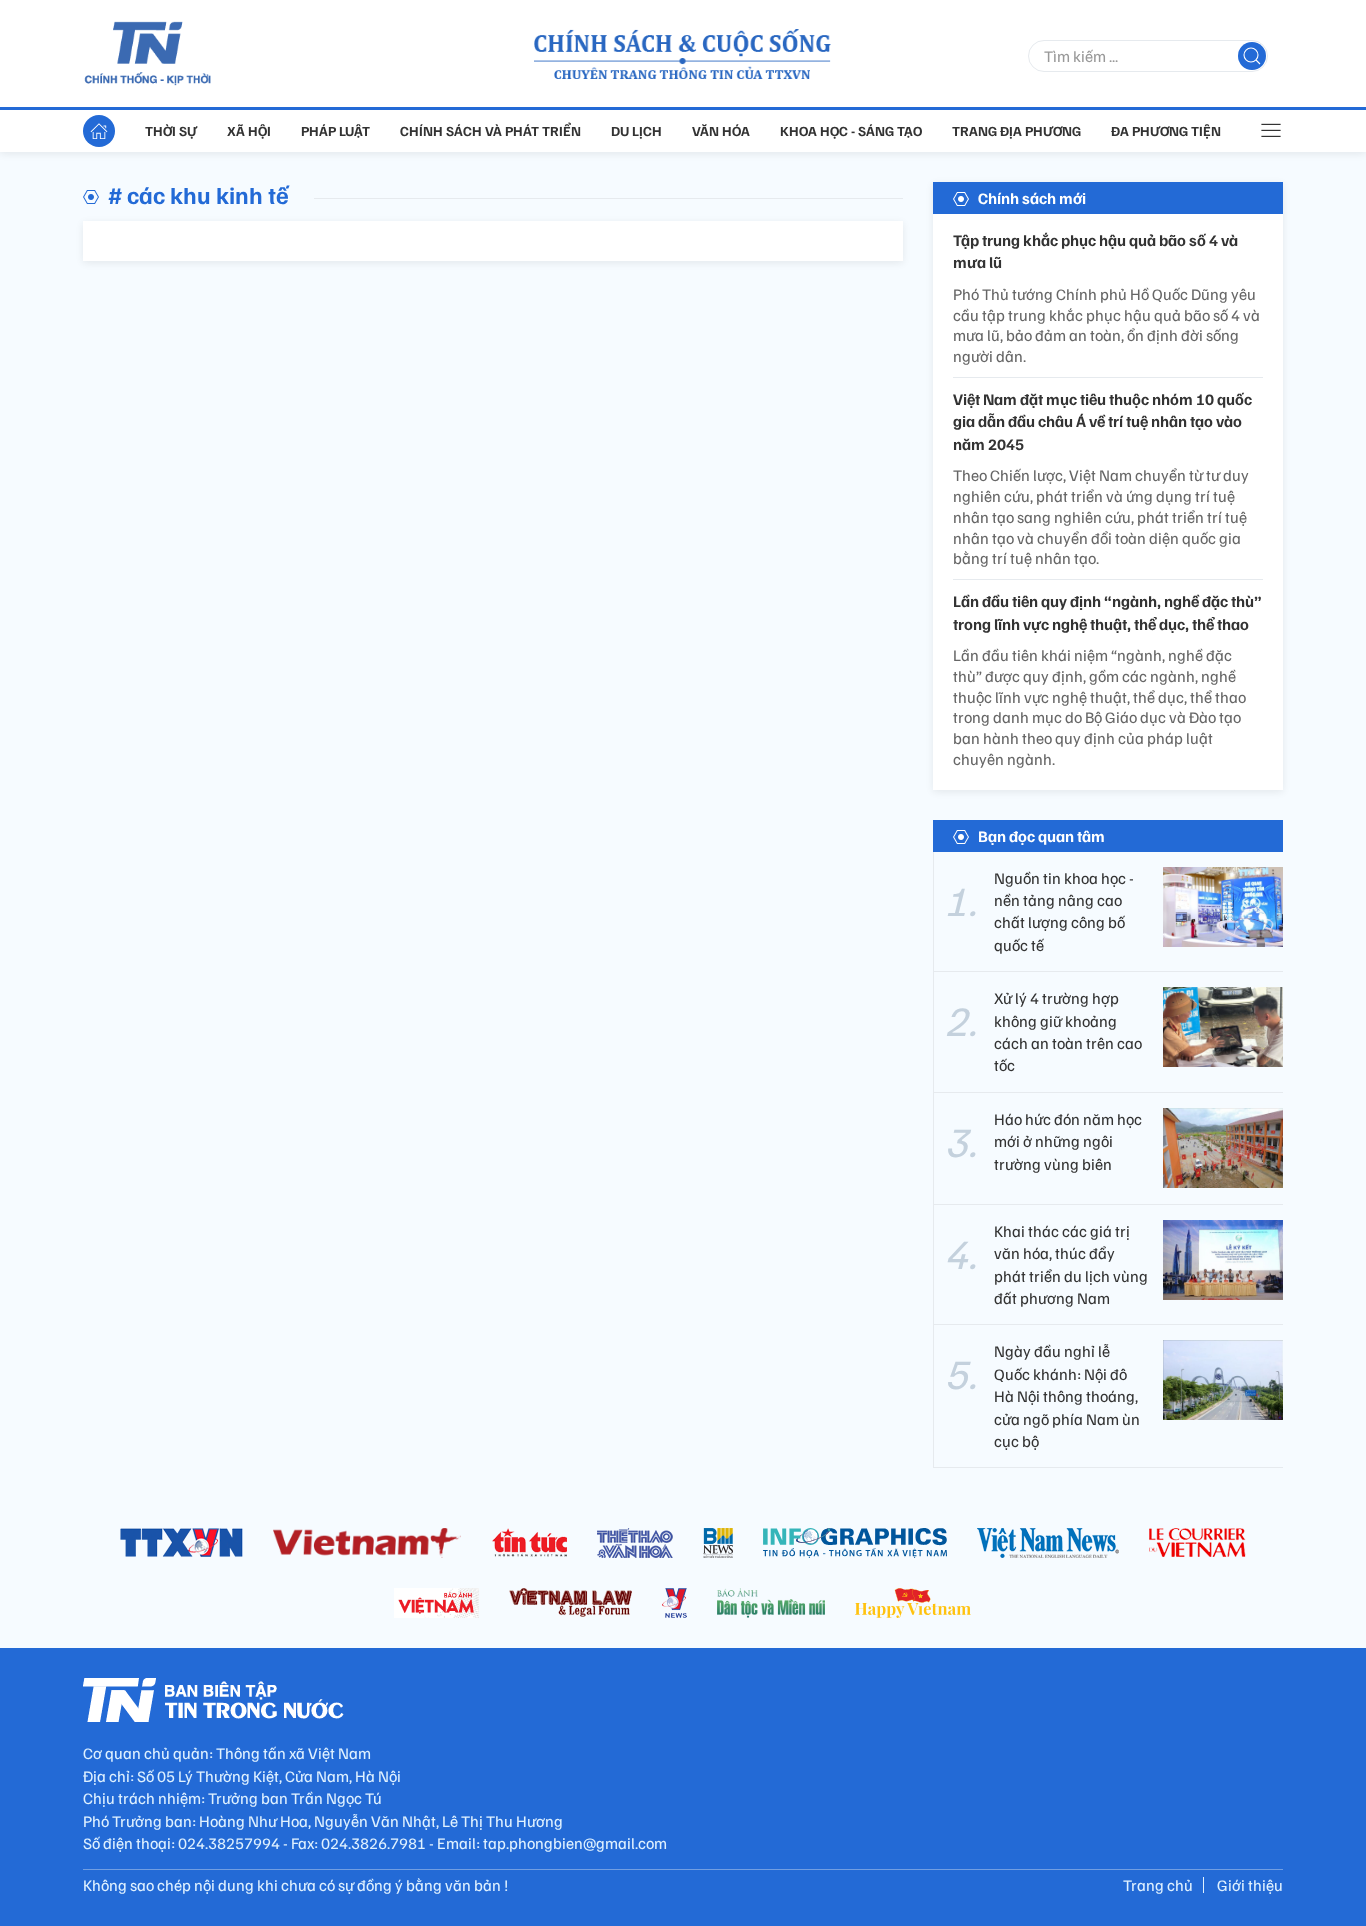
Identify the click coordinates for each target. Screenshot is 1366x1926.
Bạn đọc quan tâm (1041, 836)
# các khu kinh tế (198, 194)
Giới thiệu (1250, 1885)
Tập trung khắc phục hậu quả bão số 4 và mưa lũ (1095, 251)
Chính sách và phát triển (490, 130)
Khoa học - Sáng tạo (851, 130)
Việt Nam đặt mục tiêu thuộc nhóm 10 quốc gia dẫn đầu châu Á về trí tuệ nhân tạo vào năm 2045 (1102, 421)
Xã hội (249, 130)
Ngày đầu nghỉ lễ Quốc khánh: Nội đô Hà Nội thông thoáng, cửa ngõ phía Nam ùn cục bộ (1067, 1396)
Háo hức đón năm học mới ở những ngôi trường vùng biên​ (1068, 1141)
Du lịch (636, 130)
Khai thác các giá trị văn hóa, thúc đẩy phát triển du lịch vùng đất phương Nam (1071, 1264)
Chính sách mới (1032, 198)
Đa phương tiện (1166, 130)
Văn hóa (721, 130)
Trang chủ (1158, 1885)
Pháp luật (335, 130)
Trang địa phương (1016, 130)
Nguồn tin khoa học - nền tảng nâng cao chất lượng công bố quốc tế (1064, 911)
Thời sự (171, 130)
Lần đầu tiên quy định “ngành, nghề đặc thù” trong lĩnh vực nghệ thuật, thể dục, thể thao (1107, 612)
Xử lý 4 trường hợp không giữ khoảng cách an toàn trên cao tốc (1068, 1031)
